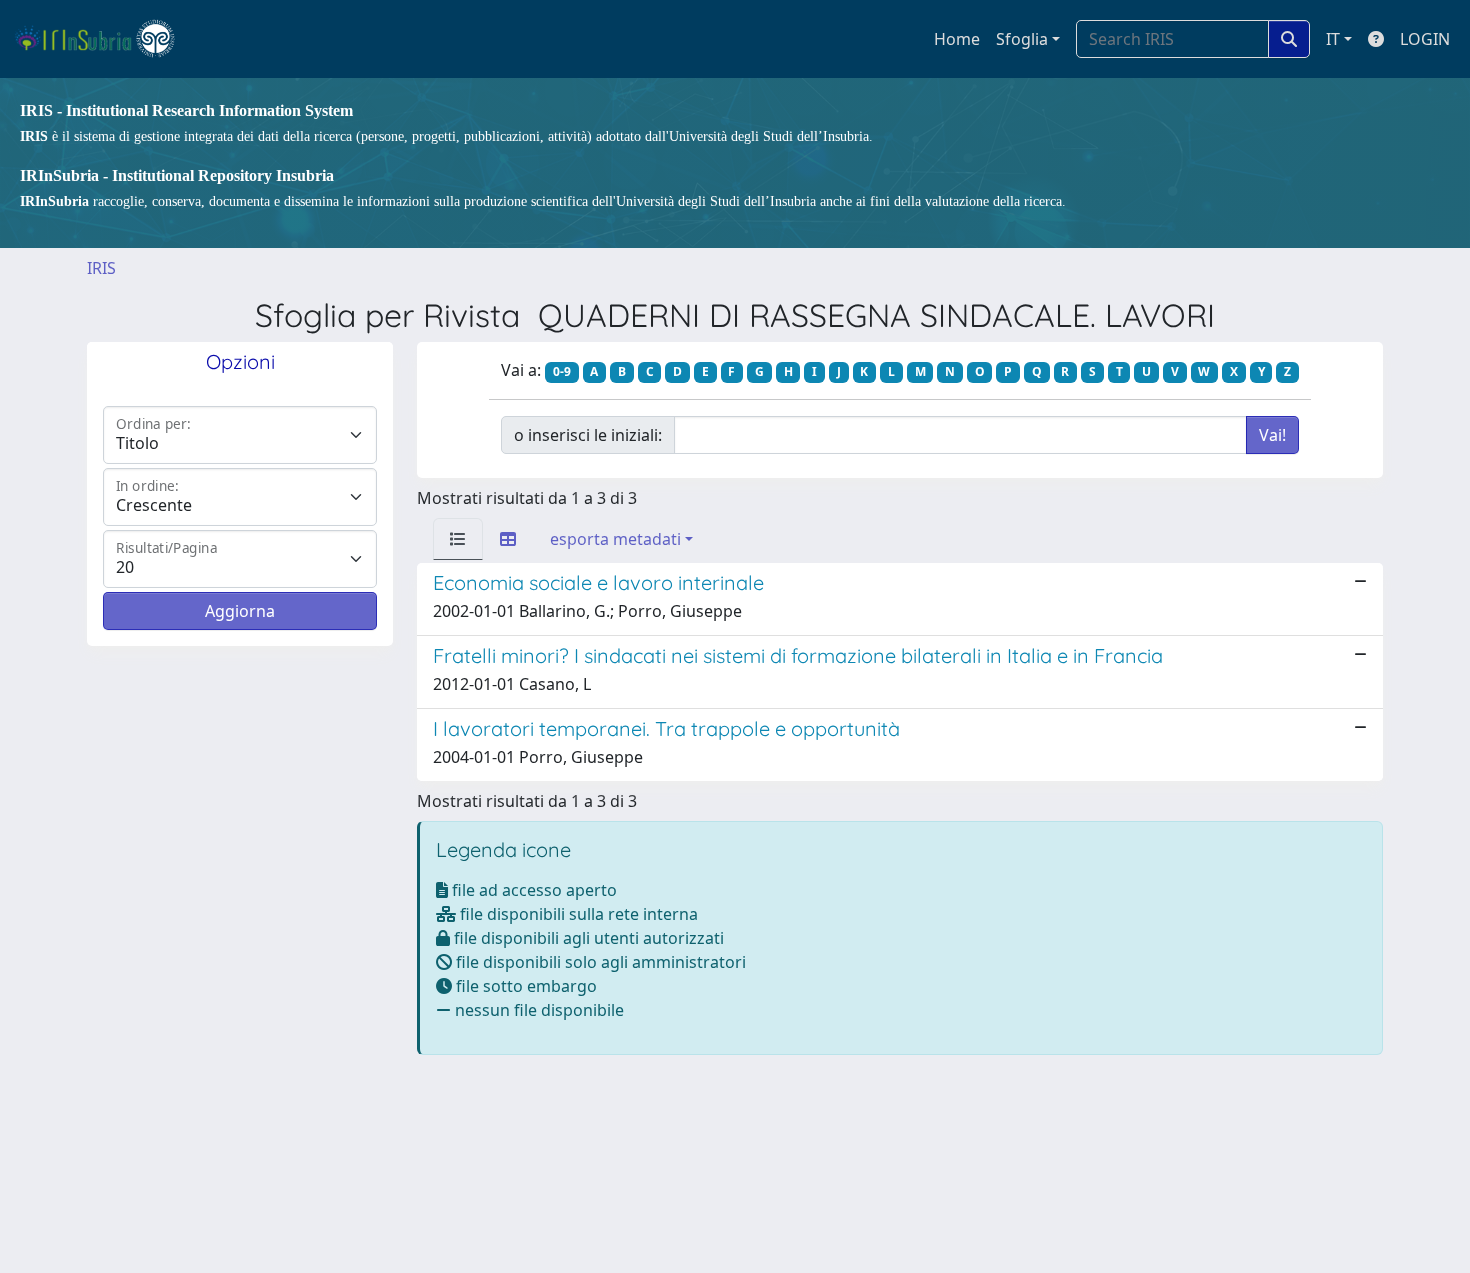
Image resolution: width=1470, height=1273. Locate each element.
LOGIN (1425, 39)
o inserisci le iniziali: (588, 435)
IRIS (101, 268)
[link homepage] (103, 39)
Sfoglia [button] (1022, 39)
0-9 (562, 371)
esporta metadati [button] (615, 539)
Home (957, 39)
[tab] (458, 539)
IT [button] (1333, 39)
